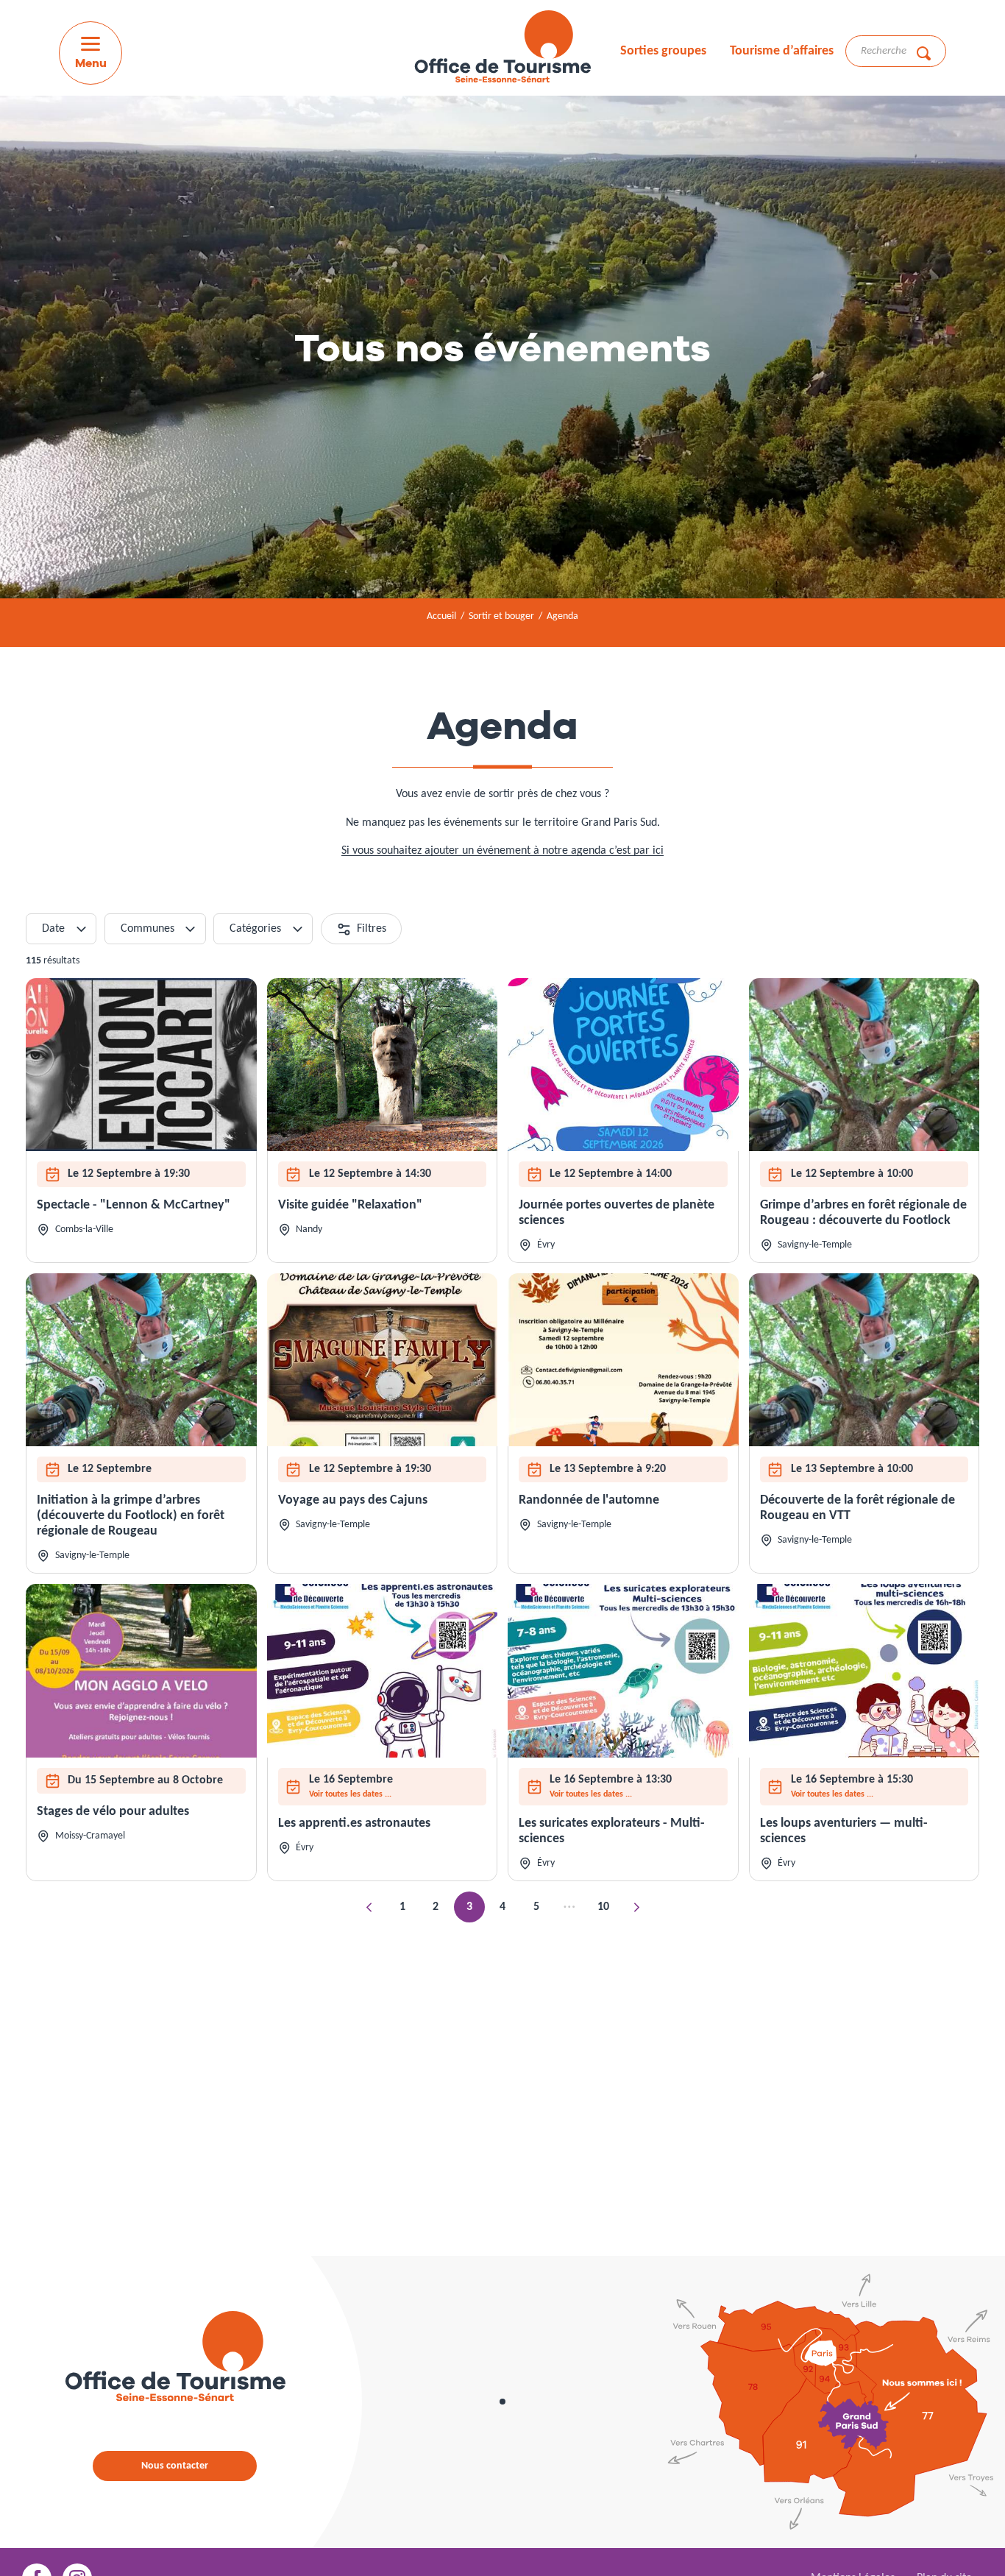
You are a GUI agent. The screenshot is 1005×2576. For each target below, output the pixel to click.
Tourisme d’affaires (782, 51)
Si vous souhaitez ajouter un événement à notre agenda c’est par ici (502, 851)
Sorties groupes (663, 51)
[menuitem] (502, 49)
